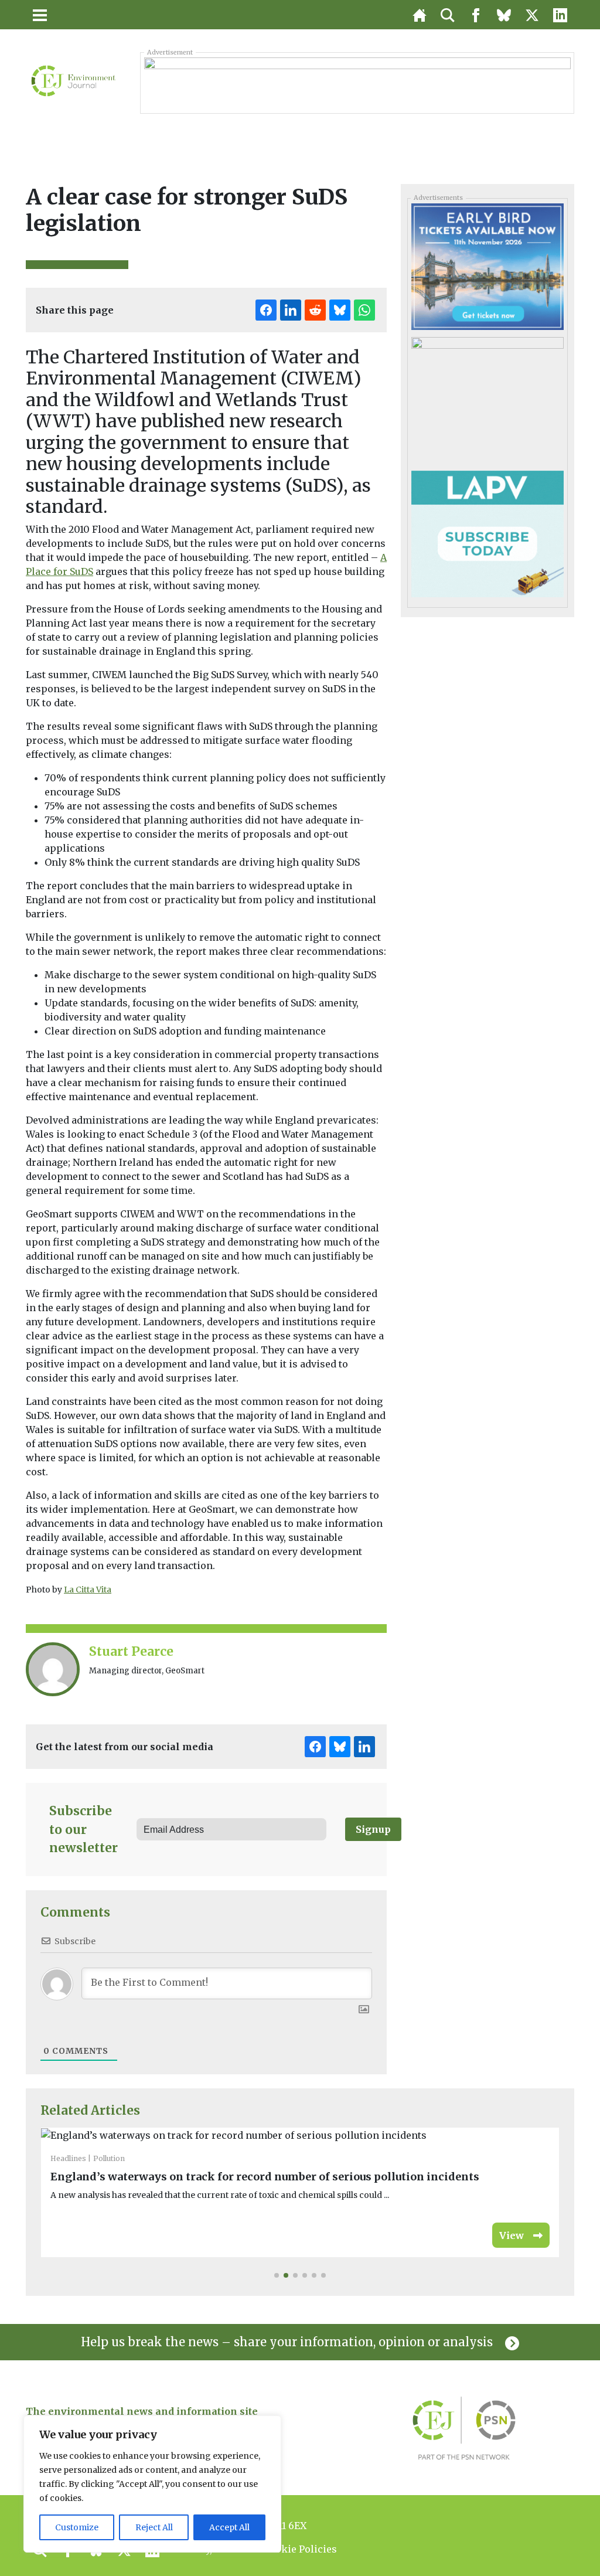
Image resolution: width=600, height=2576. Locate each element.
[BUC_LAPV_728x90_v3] (357, 83)
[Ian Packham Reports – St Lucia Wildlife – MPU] (487, 400)
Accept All (229, 2527)
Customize (77, 2527)
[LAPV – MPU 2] (487, 533)
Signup (373, 1829)
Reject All (154, 2527)
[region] (152, 2484)
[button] (277, 2275)
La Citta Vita (88, 1590)
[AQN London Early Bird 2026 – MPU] (487, 266)
